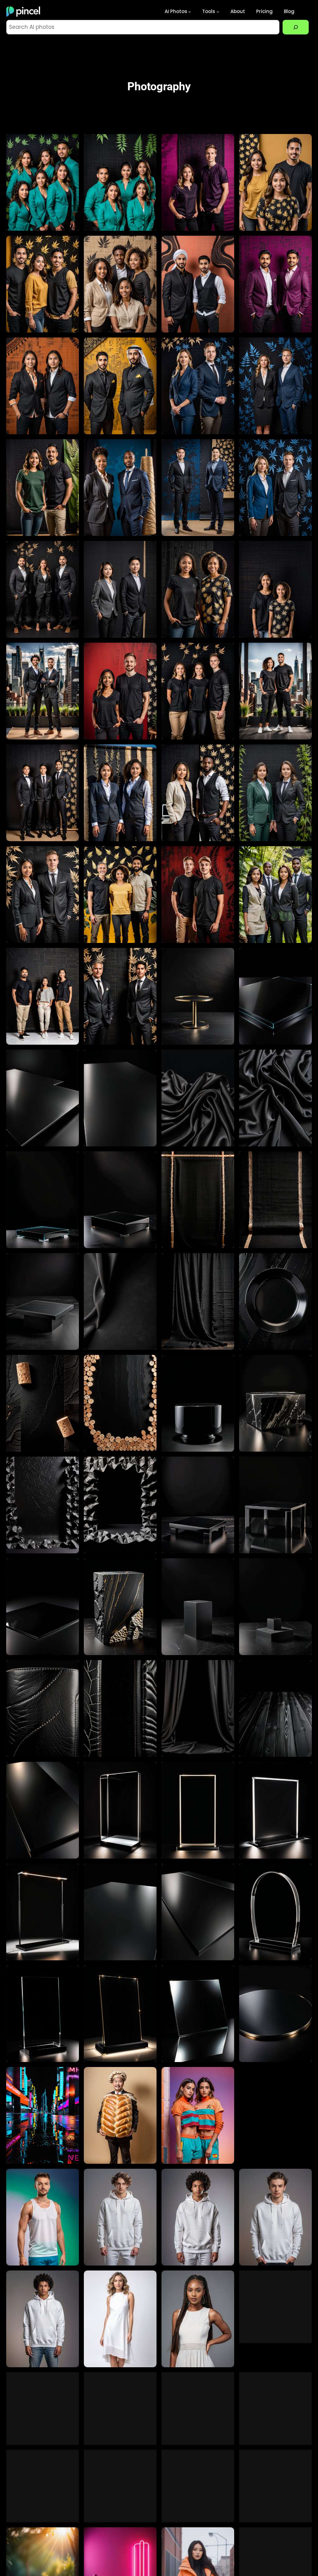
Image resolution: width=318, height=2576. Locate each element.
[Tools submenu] (218, 12)
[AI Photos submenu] (190, 12)
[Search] (296, 27)
